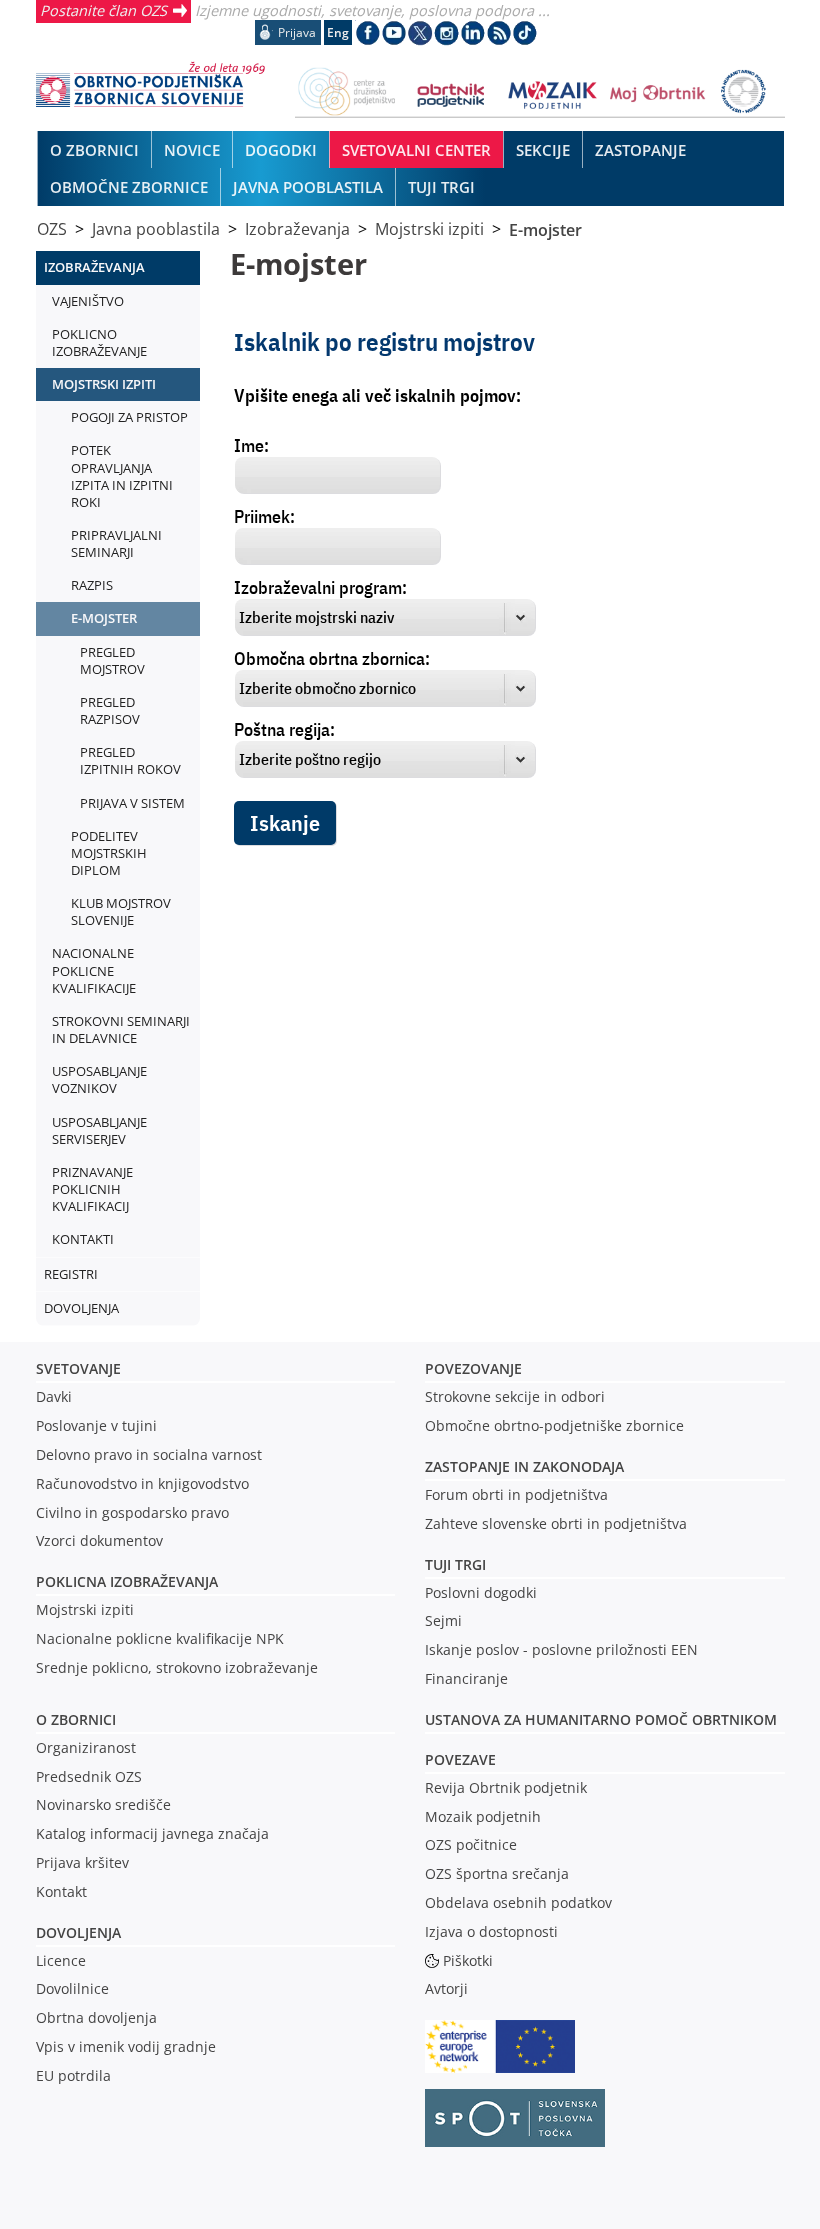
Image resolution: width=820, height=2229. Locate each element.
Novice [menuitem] (192, 150)
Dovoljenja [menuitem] (81, 1308)
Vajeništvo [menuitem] (88, 301)
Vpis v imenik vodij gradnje (126, 2046)
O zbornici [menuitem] (94, 150)
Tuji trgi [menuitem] (441, 187)
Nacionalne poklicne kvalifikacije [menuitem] (94, 970)
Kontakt (61, 1891)
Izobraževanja (297, 229)
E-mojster (545, 229)
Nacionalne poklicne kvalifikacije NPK (160, 1638)
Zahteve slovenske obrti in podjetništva (556, 1523)
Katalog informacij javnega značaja (152, 1833)
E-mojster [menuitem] (104, 618)
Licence (61, 1960)
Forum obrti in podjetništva (516, 1494)
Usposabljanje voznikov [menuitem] (99, 1079)
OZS (52, 229)
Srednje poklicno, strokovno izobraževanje (177, 1667)
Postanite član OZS (103, 10)
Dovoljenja (78, 1932)
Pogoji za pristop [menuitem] (129, 417)
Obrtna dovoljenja (96, 2017)
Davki (54, 1396)
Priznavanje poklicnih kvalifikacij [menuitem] (92, 1189)
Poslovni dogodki (481, 1592)
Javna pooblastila (156, 229)
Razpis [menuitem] (92, 585)
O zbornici (76, 1719)
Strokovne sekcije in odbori (515, 1396)
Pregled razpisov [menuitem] (110, 710)
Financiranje (466, 1678)
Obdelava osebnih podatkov (518, 1902)
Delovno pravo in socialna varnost (149, 1454)
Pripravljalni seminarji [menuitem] (116, 543)
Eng (338, 32)
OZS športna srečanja (497, 1873)
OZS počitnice (471, 1844)
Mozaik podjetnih (483, 1816)
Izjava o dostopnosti (491, 1931)
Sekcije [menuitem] (543, 150)
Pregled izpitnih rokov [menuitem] (130, 760)
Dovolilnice (72, 1988)
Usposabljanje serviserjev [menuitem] (99, 1130)
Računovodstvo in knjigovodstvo (142, 1483)
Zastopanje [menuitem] (640, 150)
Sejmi (443, 1620)
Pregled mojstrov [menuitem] (112, 660)
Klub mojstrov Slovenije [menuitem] (121, 911)
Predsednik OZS (89, 1776)
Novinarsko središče (103, 1804)
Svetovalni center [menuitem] (416, 150)
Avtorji (446, 1988)
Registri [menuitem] (71, 1274)
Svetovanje (78, 1368)
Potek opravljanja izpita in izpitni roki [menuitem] (122, 475)
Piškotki (468, 1960)
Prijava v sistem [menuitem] (132, 803)
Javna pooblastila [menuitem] (308, 187)
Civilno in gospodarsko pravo (132, 1512)
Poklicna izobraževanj (122, 1581)
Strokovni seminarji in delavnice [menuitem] (121, 1029)
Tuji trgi (455, 1564)
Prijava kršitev (82, 1862)
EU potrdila (73, 2075)
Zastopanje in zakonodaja (524, 1466)
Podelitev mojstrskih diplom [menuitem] (109, 853)
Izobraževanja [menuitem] (94, 267)
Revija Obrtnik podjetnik (506, 1787)
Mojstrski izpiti (429, 229)
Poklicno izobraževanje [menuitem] (99, 342)
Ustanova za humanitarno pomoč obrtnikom (601, 1719)
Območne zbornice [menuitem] (129, 187)
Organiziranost (86, 1747)
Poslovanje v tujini (96, 1425)
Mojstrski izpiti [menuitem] (104, 384)
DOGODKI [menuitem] (281, 150)
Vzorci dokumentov (99, 1540)
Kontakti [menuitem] (83, 1239)
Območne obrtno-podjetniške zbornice (554, 1425)
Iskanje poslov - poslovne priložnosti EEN (561, 1649)
